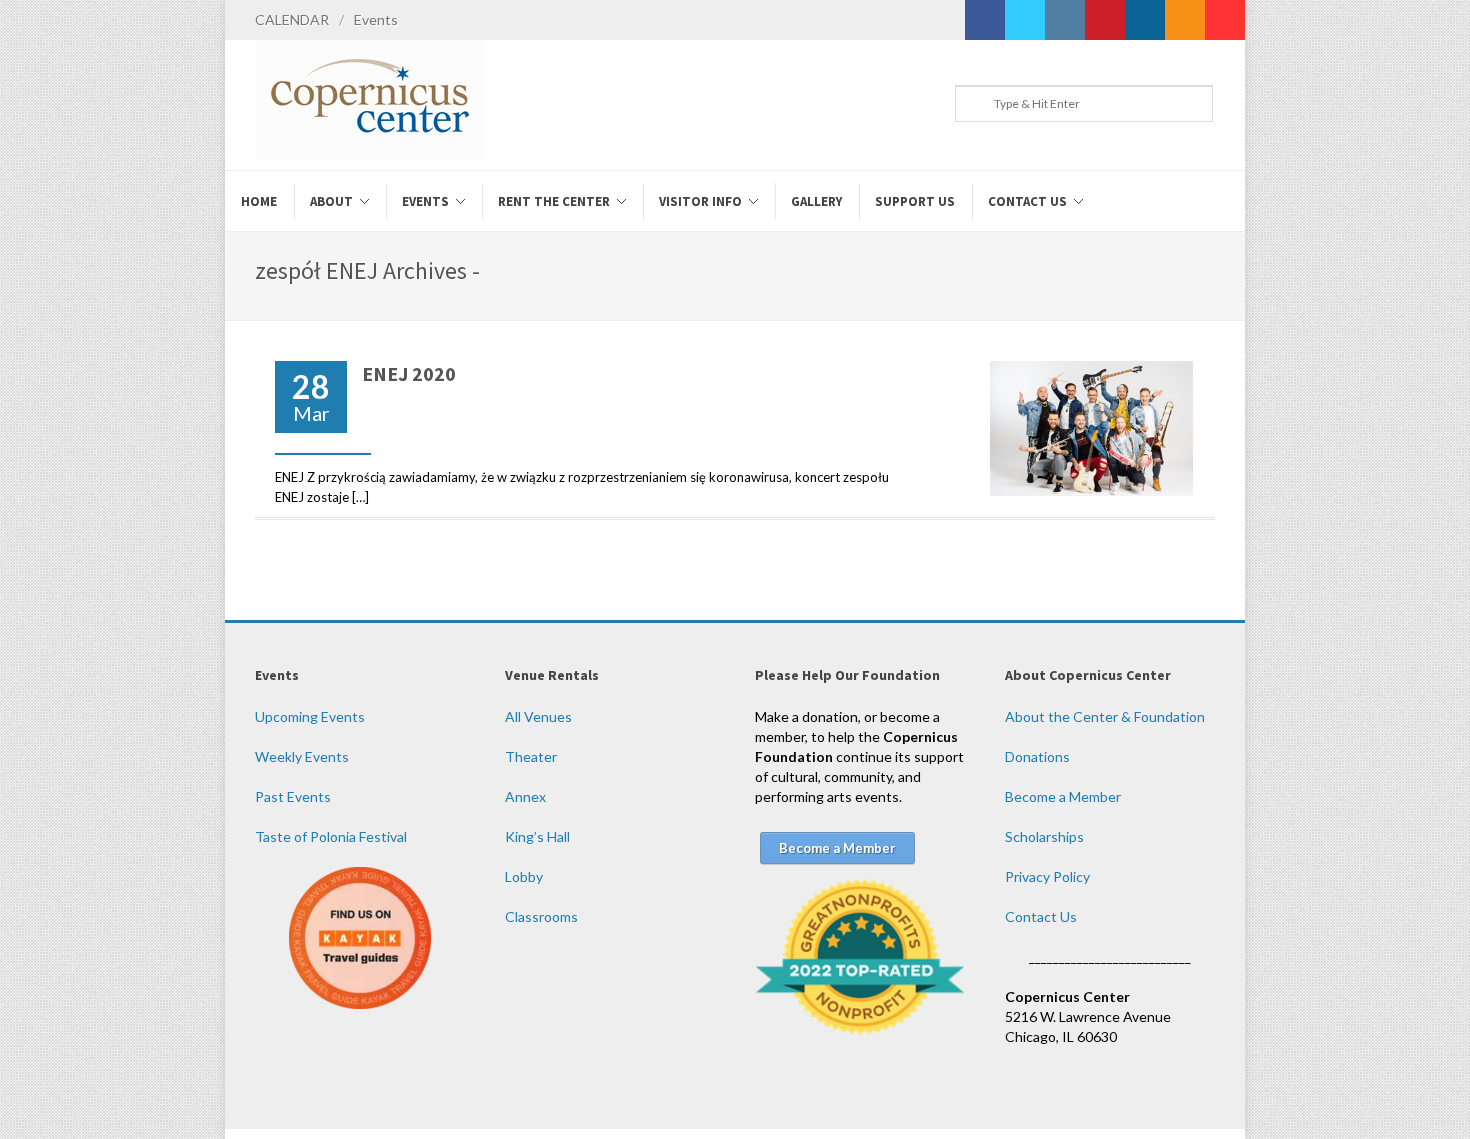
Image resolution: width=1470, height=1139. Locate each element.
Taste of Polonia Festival (331, 836)
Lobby (524, 876)
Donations (1037, 756)
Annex (525, 796)
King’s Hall (537, 836)
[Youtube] (1225, 20)
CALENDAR (292, 19)
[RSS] (1185, 20)
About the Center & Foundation (1105, 716)
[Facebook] (985, 20)
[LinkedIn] (1145, 20)
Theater (531, 756)
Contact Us (1041, 916)
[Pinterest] (1105, 20)
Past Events (293, 796)
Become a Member (1063, 796)
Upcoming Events (310, 716)
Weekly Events (302, 756)
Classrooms (541, 916)
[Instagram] (1065, 20)
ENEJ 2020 (409, 373)
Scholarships (1044, 836)
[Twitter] (1025, 20)
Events (376, 19)
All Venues (538, 716)
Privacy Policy (1047, 876)
